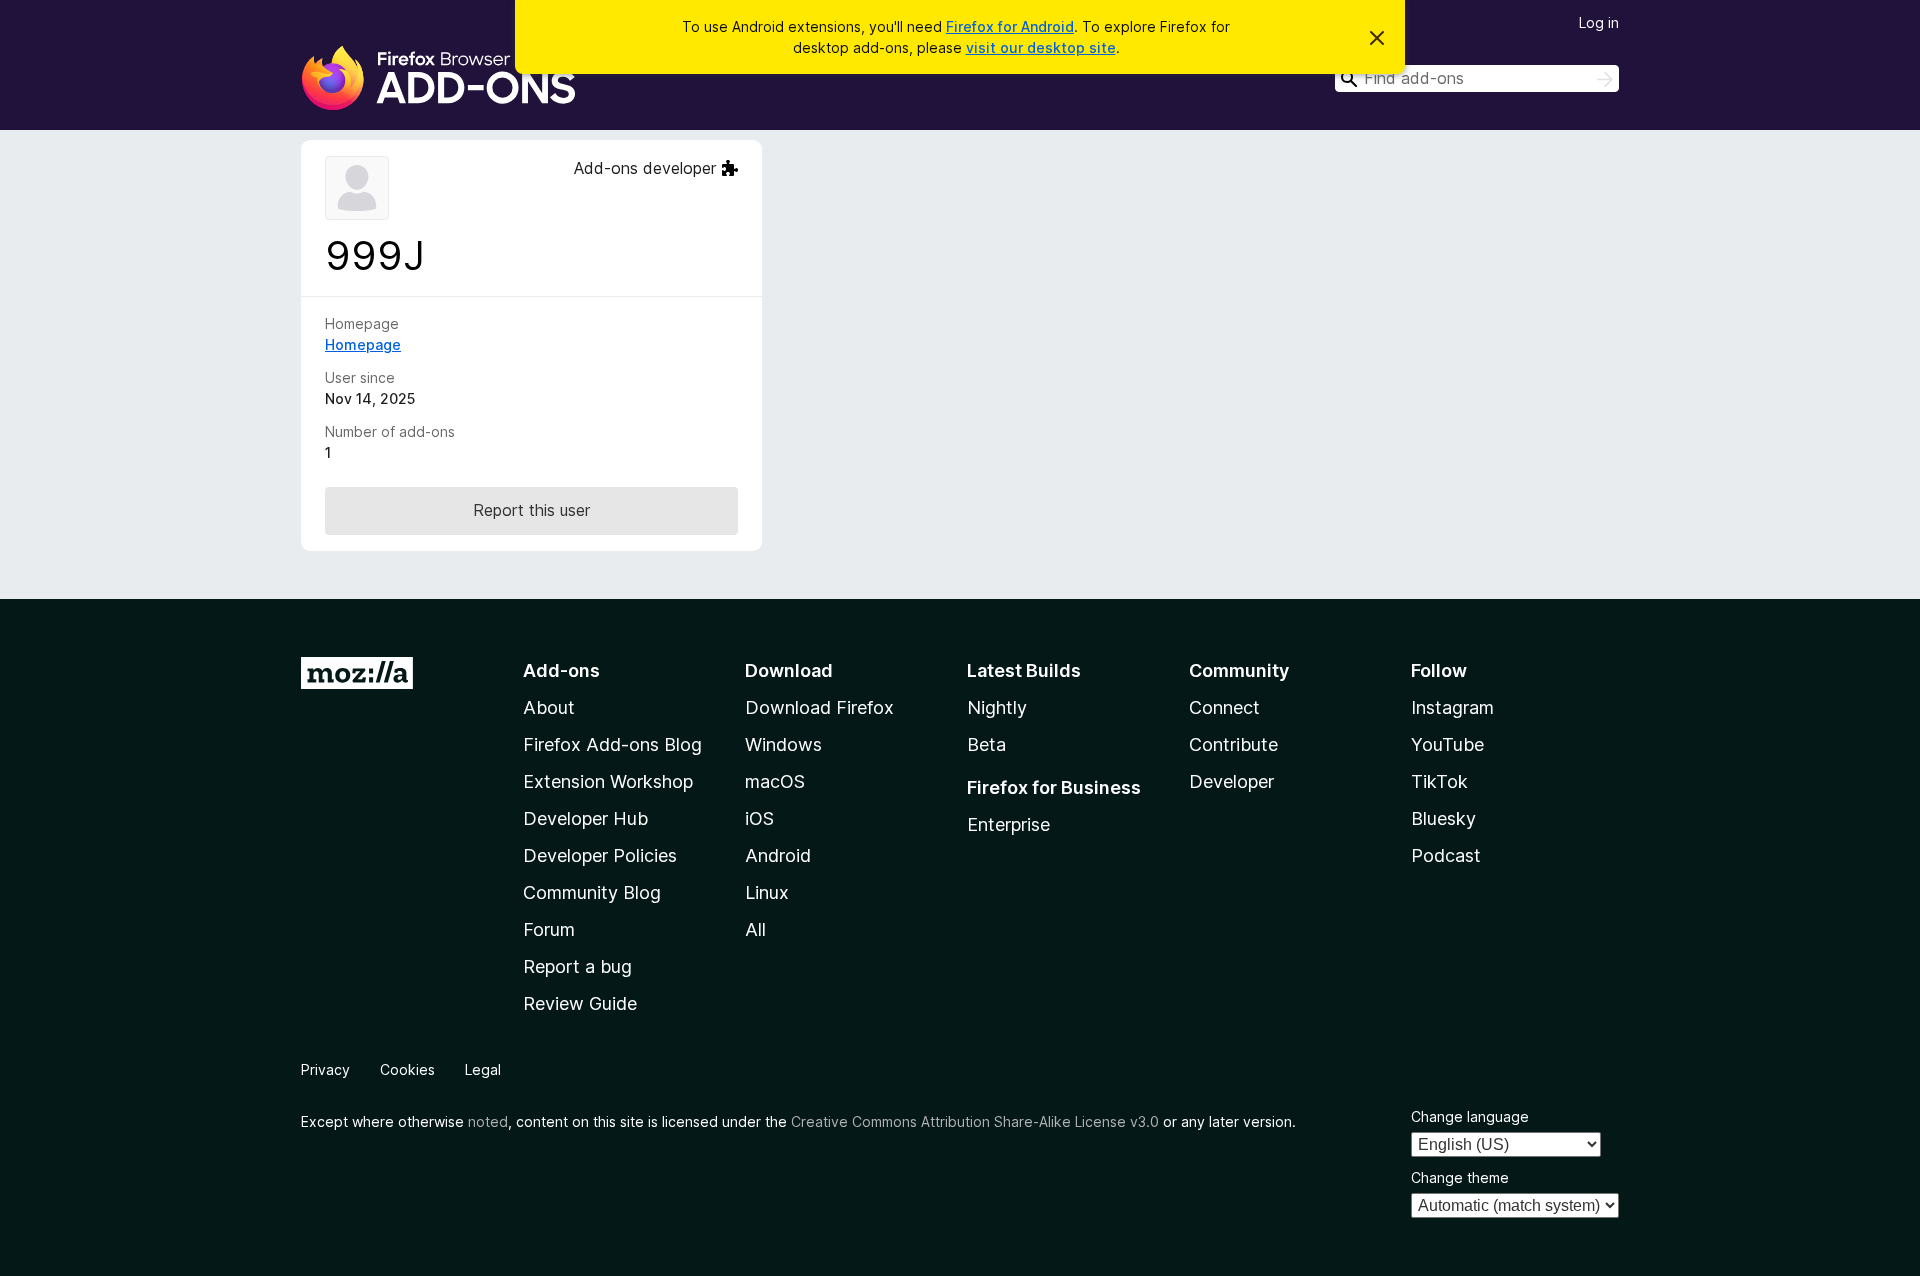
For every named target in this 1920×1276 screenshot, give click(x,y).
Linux (767, 892)
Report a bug (577, 966)
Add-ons (561, 670)
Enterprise (1008, 824)
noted (488, 1121)
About (549, 707)
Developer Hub (585, 818)
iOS (759, 818)
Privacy (325, 1069)
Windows (783, 744)
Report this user (531, 510)
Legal (483, 1069)
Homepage (363, 344)
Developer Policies (600, 855)
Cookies (407, 1069)
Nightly (997, 707)
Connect (1224, 707)
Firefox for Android (1010, 26)
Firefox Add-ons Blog (612, 744)
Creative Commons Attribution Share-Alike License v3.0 (975, 1121)
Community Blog (592, 892)
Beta (986, 744)
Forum (549, 929)
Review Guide (580, 1003)
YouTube (1447, 744)
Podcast (1446, 855)
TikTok (1439, 781)
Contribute (1233, 744)
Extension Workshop (608, 781)
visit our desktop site (1041, 47)
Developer (1231, 781)
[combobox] (1477, 78)
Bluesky (1443, 818)
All (755, 929)
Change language (1470, 1116)
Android (778, 855)
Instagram (1452, 707)
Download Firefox (819, 707)
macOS (775, 781)
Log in (1599, 22)
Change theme (1460, 1177)
